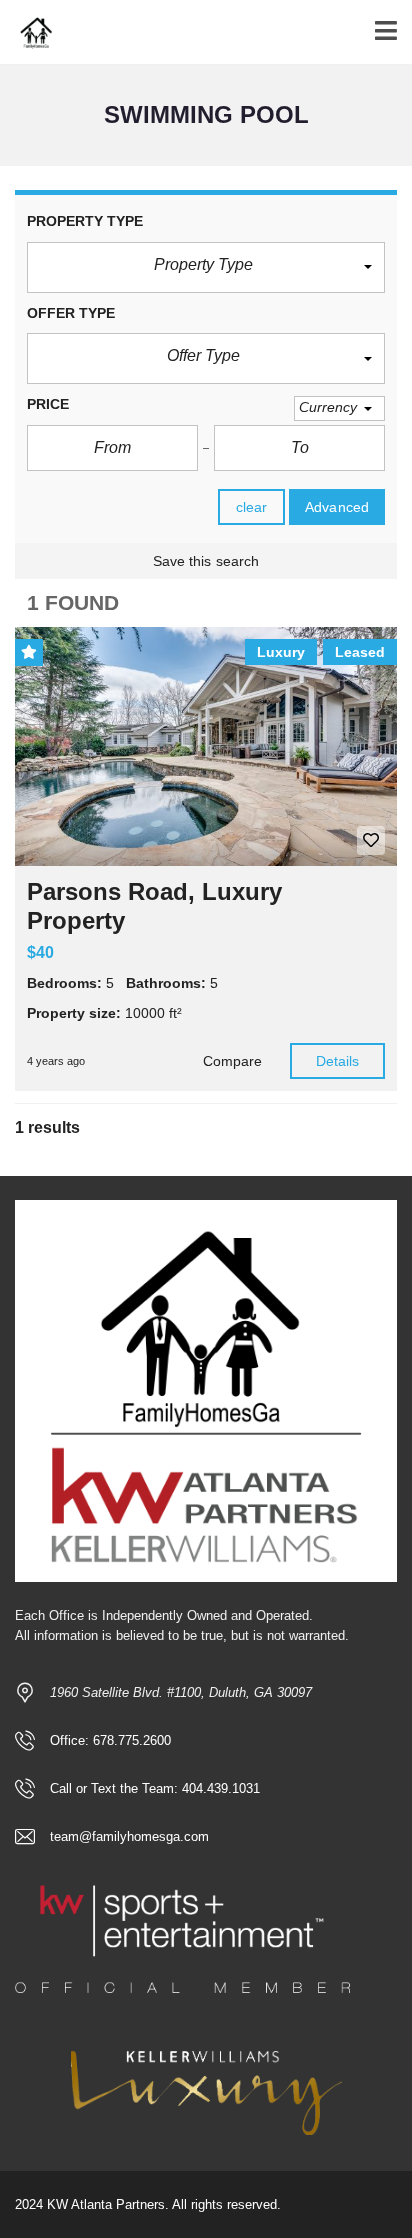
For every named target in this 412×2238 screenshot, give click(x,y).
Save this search (206, 561)
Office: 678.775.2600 (110, 1740)
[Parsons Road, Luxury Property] (206, 746)
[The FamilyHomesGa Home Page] (27, 32)
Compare (233, 1061)
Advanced (337, 507)
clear (252, 507)
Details (338, 1061)
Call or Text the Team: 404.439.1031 (155, 1788)
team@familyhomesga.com (129, 1836)
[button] (206, 267)
